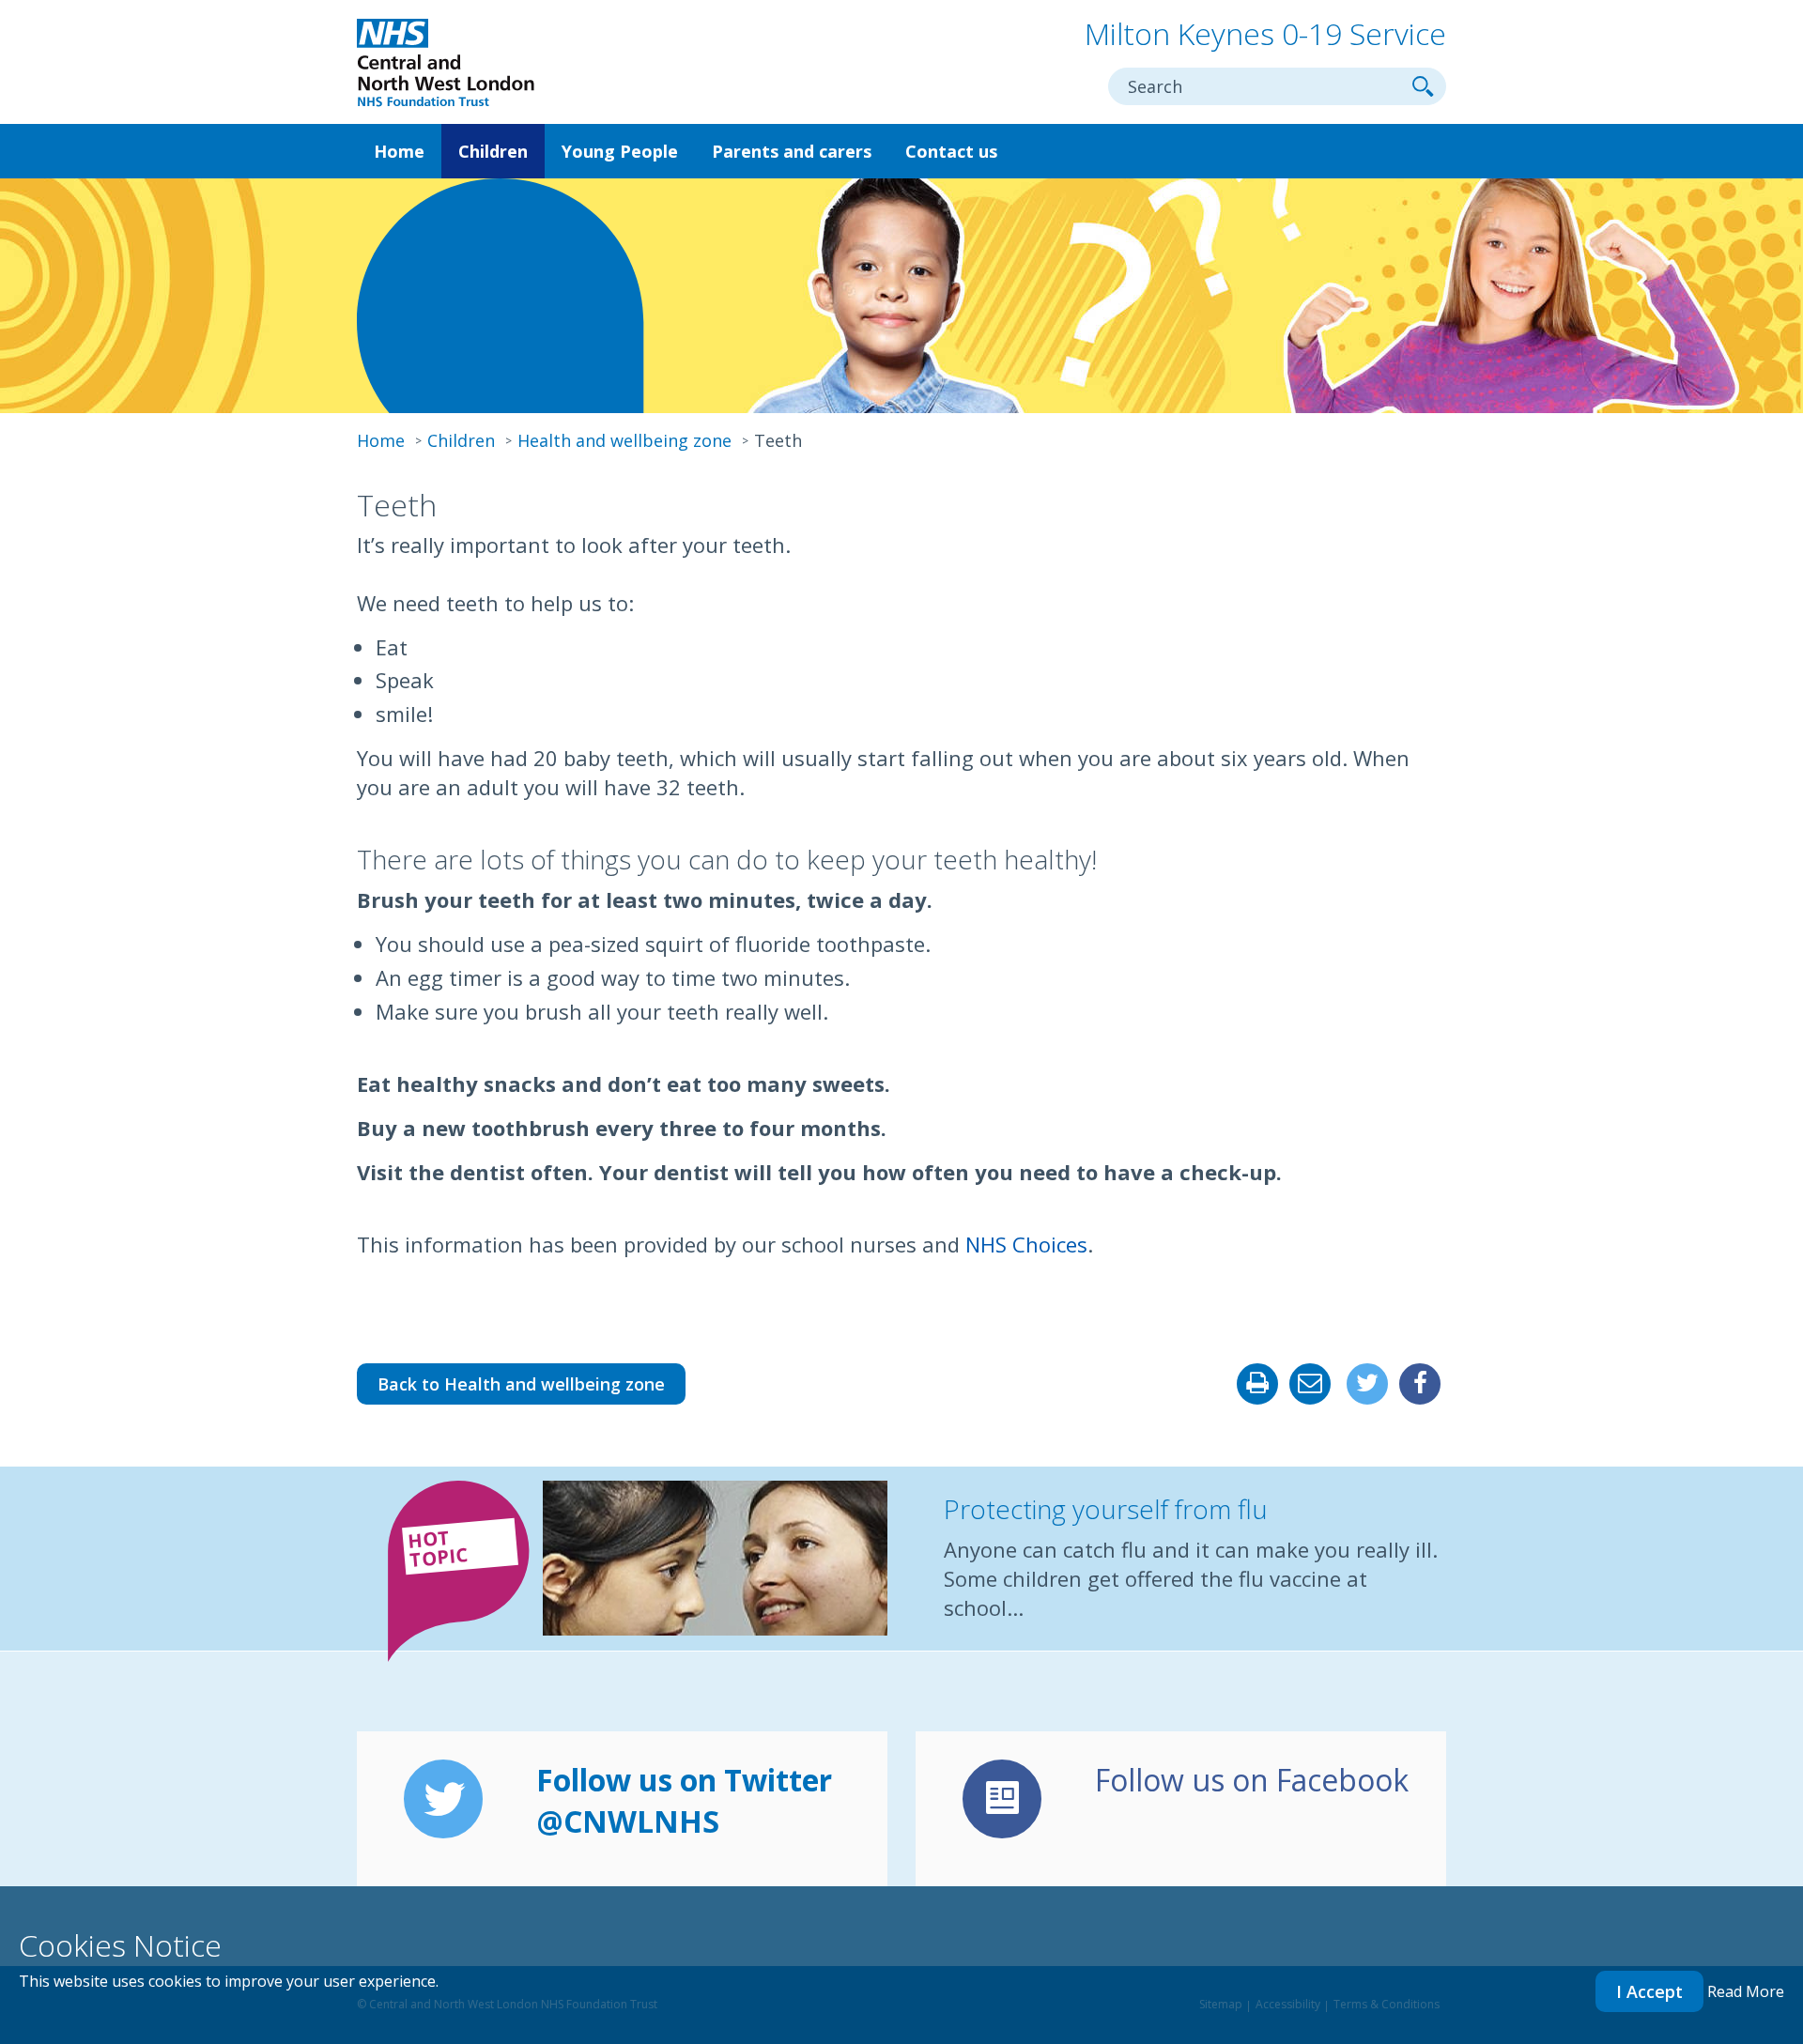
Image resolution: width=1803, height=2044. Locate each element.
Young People (620, 151)
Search (1423, 86)
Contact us (951, 151)
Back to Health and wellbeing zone (521, 1384)
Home (399, 151)
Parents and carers (792, 151)
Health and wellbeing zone (624, 440)
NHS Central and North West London (446, 64)
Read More (1746, 1991)
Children (493, 151)
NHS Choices (1026, 1244)
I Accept (1649, 1991)
